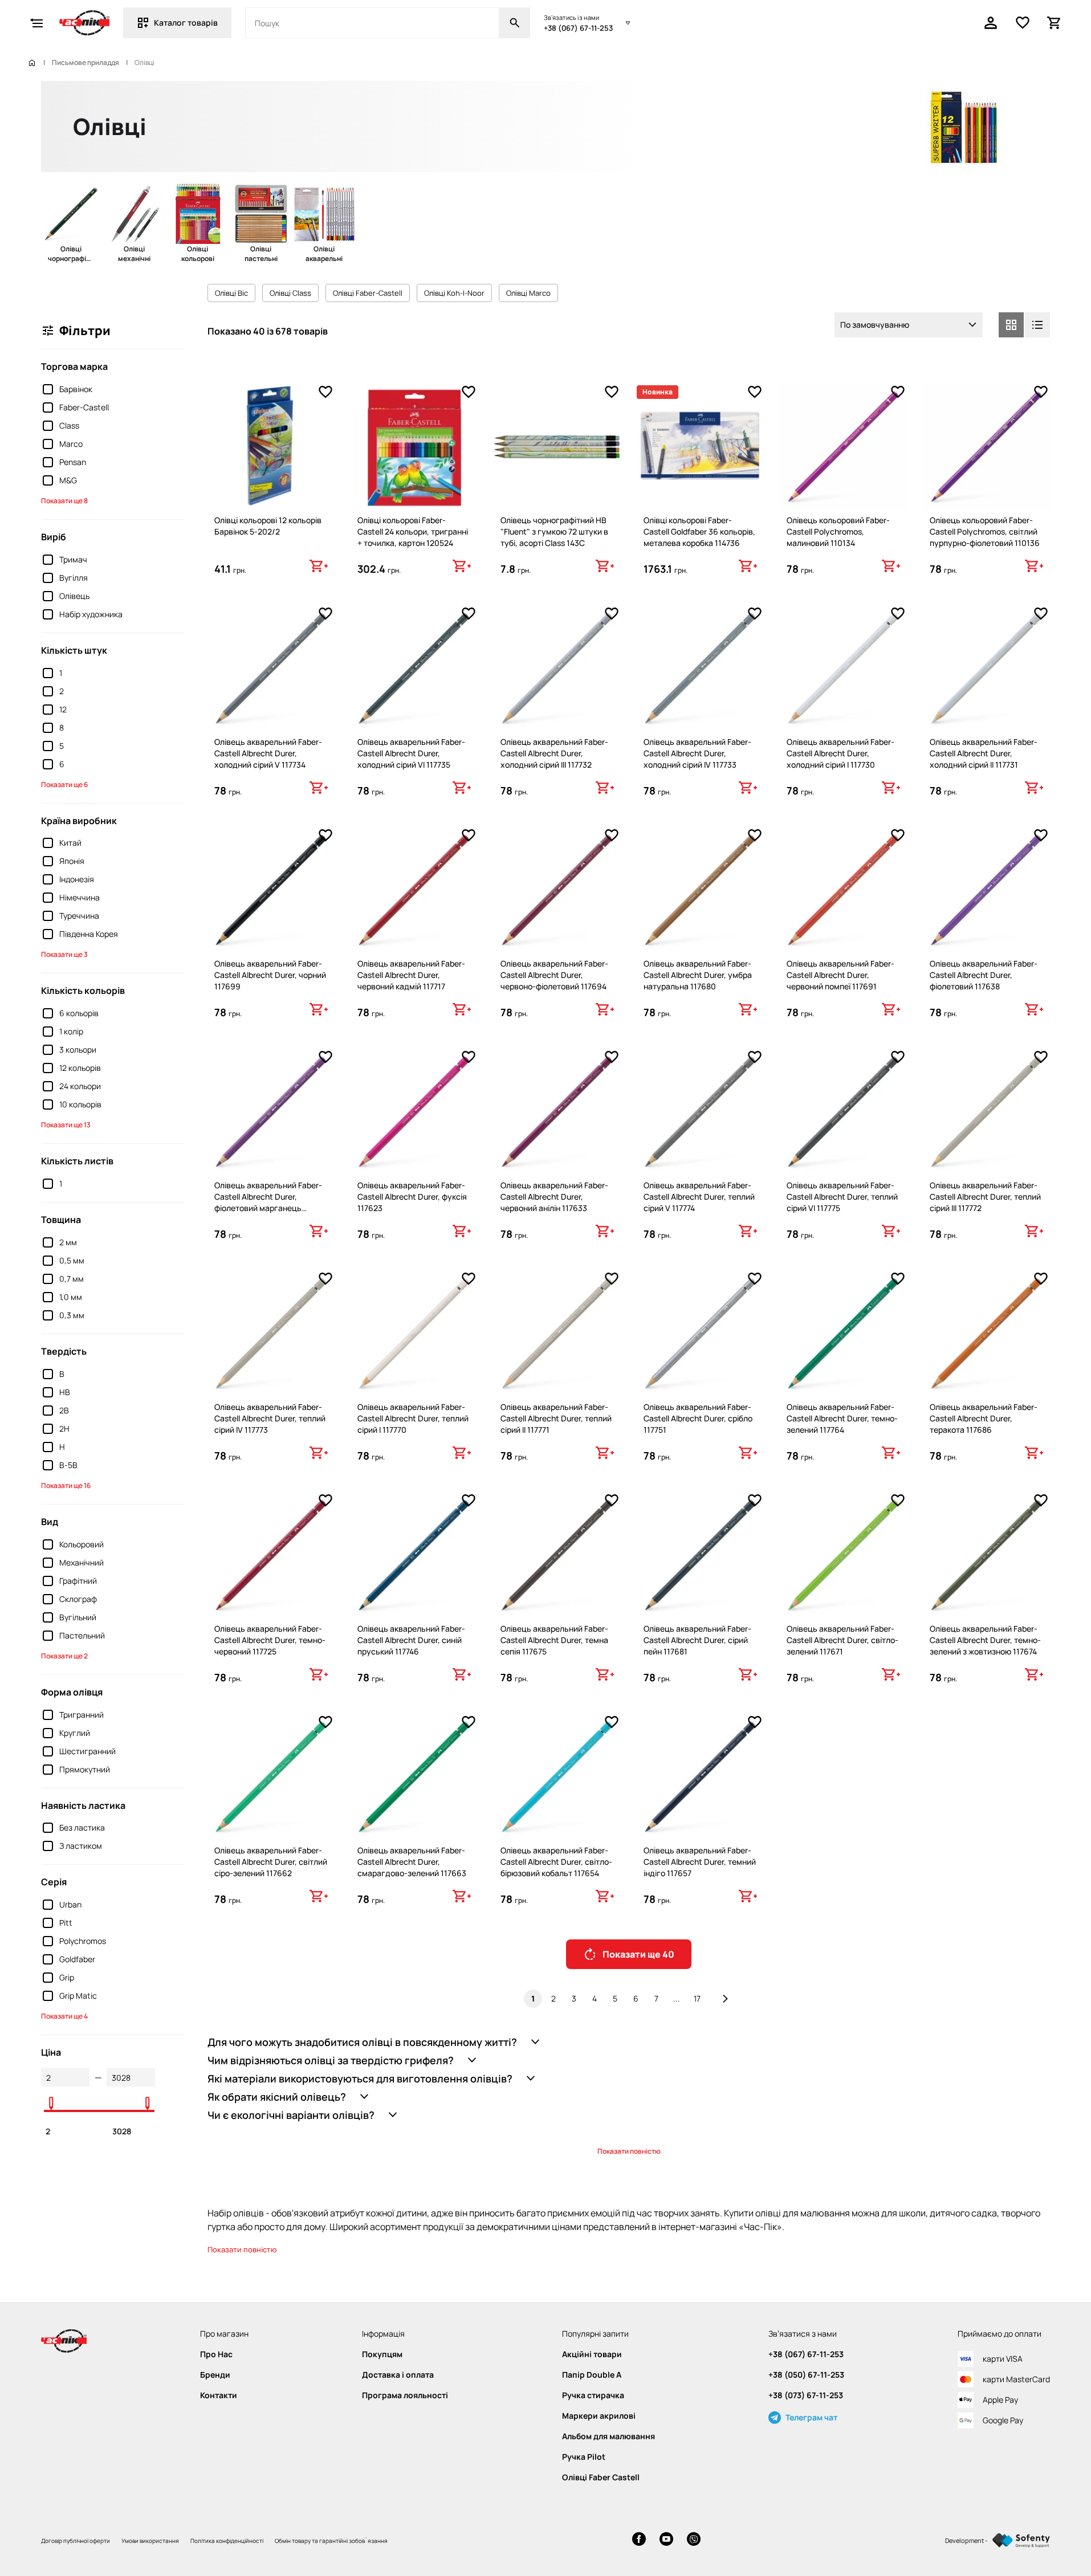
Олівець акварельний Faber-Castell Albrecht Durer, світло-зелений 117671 (842, 1640)
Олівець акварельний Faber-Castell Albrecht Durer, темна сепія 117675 (554, 1640)
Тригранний (82, 1715)
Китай (70, 843)
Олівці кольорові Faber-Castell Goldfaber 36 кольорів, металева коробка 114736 (699, 531)
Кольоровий (82, 1544)
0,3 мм (72, 1315)
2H (64, 1428)
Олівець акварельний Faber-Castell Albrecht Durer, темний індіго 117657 (700, 1862)
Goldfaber (77, 1959)
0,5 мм (72, 1260)
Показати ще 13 (66, 1125)
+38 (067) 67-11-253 (578, 28)
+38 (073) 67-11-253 (806, 2395)
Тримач (73, 559)
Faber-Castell (84, 407)
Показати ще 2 (64, 1656)
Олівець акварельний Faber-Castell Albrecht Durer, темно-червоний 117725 (270, 1640)
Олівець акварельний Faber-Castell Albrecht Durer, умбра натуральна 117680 (698, 975)
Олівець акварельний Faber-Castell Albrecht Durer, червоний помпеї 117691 (840, 975)
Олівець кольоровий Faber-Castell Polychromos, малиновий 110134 (838, 531)
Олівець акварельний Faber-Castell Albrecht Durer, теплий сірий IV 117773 (270, 1418)
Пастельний (82, 1635)
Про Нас (216, 2354)
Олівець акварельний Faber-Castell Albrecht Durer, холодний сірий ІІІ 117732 (554, 753)
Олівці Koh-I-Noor (454, 293)
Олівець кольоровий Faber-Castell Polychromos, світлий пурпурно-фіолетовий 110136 (985, 531)
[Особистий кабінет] (991, 23)
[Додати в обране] (325, 392)
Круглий (75, 1733)
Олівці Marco (528, 293)
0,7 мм (72, 1279)
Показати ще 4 (64, 2016)
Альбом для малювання (608, 2436)
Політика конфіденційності (227, 2541)
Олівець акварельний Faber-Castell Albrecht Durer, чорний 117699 (270, 975)
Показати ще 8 (64, 501)
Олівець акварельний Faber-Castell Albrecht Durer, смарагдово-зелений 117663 (412, 1862)
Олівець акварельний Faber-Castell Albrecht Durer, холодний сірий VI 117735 (411, 753)
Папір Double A (592, 2375)
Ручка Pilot (584, 2457)
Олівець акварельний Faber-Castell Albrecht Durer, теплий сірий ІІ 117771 (556, 1418)
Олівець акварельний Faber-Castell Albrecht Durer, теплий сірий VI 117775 (842, 1197)
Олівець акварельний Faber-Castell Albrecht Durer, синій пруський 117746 (411, 1640)
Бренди (215, 2375)
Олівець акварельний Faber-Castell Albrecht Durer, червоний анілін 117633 (554, 1197)
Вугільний (78, 1617)
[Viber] (694, 2540)
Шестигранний (87, 1751)
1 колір (71, 1031)
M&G (68, 480)
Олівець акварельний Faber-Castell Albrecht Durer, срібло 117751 (698, 1418)
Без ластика (82, 1827)
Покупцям (382, 2354)
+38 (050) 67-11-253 (806, 2375)
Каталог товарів (186, 23)
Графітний (78, 1581)
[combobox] (909, 325)
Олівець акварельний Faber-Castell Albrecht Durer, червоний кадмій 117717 (411, 975)
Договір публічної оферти (76, 2541)
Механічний (82, 1562)
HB (65, 1392)
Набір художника (91, 614)
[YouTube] (666, 2540)
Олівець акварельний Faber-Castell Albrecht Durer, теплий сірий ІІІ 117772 (985, 1197)
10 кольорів (80, 1104)
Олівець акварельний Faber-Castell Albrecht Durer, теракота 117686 (984, 1418)
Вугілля (74, 578)
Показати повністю (629, 2151)
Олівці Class (290, 293)
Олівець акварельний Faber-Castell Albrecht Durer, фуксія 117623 (412, 1197)
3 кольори (78, 1049)
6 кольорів (79, 1013)
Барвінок (76, 389)
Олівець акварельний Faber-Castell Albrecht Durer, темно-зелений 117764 (842, 1418)
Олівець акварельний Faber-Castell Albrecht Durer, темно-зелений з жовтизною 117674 (985, 1640)
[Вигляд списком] (1037, 325)
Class (69, 425)
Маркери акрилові (599, 2416)
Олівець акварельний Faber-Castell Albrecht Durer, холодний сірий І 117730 (840, 753)
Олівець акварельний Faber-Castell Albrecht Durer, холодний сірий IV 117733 (697, 753)
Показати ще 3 (64, 954)
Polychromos (83, 1941)
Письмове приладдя (86, 63)
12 (63, 709)
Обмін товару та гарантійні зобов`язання (331, 2541)
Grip (67, 1977)
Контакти (219, 2395)
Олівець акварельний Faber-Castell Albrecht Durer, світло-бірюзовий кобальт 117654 (556, 1862)
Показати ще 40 (638, 1954)
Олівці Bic (231, 293)
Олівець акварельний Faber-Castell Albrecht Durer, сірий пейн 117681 (697, 1640)
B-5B (68, 1465)
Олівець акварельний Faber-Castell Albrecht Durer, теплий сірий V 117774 (699, 1197)
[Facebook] (639, 2540)
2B (64, 1410)
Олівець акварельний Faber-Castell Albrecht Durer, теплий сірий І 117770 (413, 1418)
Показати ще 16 (66, 1485)
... (677, 1998)
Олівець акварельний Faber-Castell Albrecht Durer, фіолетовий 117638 (984, 975)
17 (697, 1998)
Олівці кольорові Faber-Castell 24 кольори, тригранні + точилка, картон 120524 (413, 531)
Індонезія (77, 879)
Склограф (78, 1599)
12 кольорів (80, 1068)
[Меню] (36, 23)
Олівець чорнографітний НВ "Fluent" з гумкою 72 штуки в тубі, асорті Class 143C (554, 531)
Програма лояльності (405, 2395)
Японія (72, 861)
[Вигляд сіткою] (1011, 325)
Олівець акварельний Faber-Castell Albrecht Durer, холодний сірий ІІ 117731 (984, 753)
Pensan (73, 462)
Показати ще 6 (64, 784)
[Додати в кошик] (319, 566)
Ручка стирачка (593, 2395)
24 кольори (80, 1086)
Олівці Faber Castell (601, 2477)
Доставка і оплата (398, 2375)
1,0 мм (71, 1297)
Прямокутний (85, 1769)
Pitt (66, 1923)
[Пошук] (515, 23)
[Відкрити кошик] (1055, 23)
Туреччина (79, 916)
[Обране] (1023, 23)
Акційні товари (592, 2354)
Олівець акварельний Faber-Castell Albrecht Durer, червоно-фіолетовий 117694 (554, 975)
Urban (70, 1904)
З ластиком (81, 1846)
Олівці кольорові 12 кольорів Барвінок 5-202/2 (268, 526)
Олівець (74, 596)
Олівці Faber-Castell (368, 293)
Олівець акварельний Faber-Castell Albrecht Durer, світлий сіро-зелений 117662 (271, 1862)
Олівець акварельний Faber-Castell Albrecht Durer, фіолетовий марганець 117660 (268, 1202)
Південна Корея (89, 934)
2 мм (68, 1242)
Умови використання (150, 2541)
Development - (966, 2540)
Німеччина (80, 897)
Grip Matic (78, 1996)
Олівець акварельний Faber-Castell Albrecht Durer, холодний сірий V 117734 (268, 753)
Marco (71, 444)
